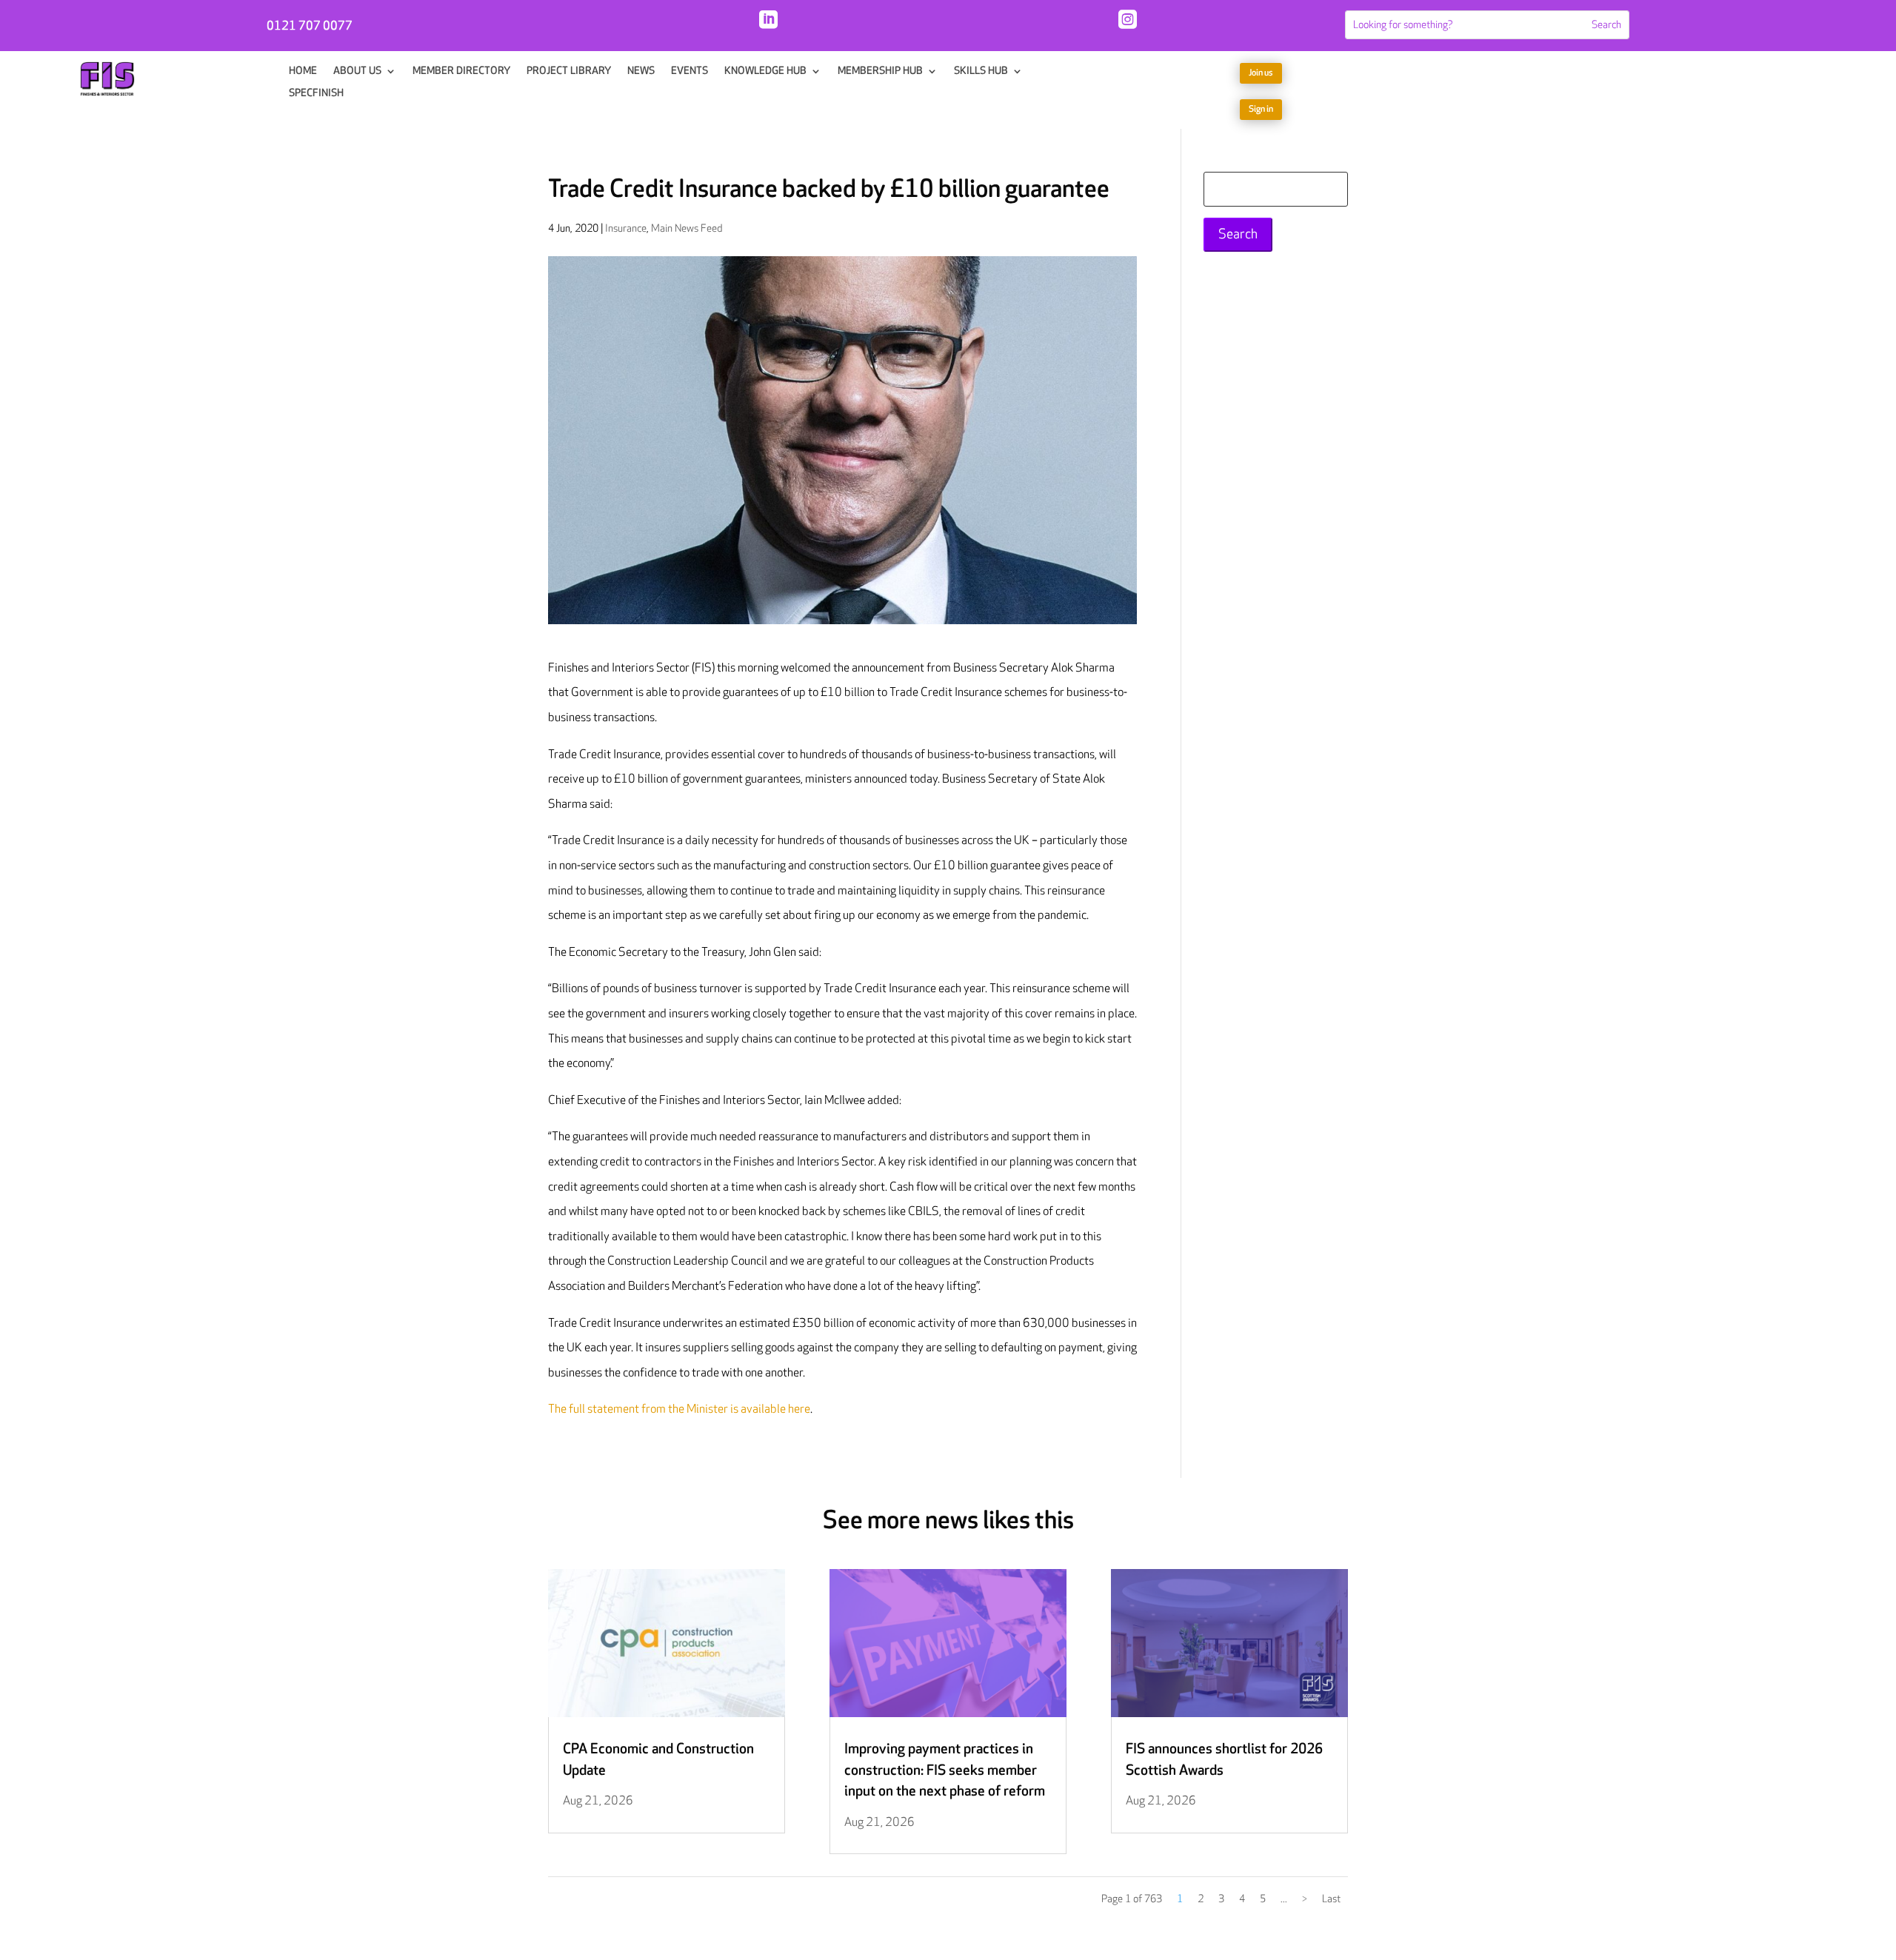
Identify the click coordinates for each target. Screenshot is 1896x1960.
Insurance (626, 228)
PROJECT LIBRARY (569, 71)
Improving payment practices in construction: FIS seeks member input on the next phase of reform (945, 1770)
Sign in (1261, 109)
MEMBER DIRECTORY (461, 71)
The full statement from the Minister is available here (679, 1409)
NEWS (641, 71)
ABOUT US (357, 71)
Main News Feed (687, 228)
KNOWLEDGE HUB (765, 71)
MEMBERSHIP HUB (880, 71)
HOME (303, 71)
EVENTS (690, 71)
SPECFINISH (316, 94)
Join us (1261, 73)
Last (1331, 1899)
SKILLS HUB (981, 71)
